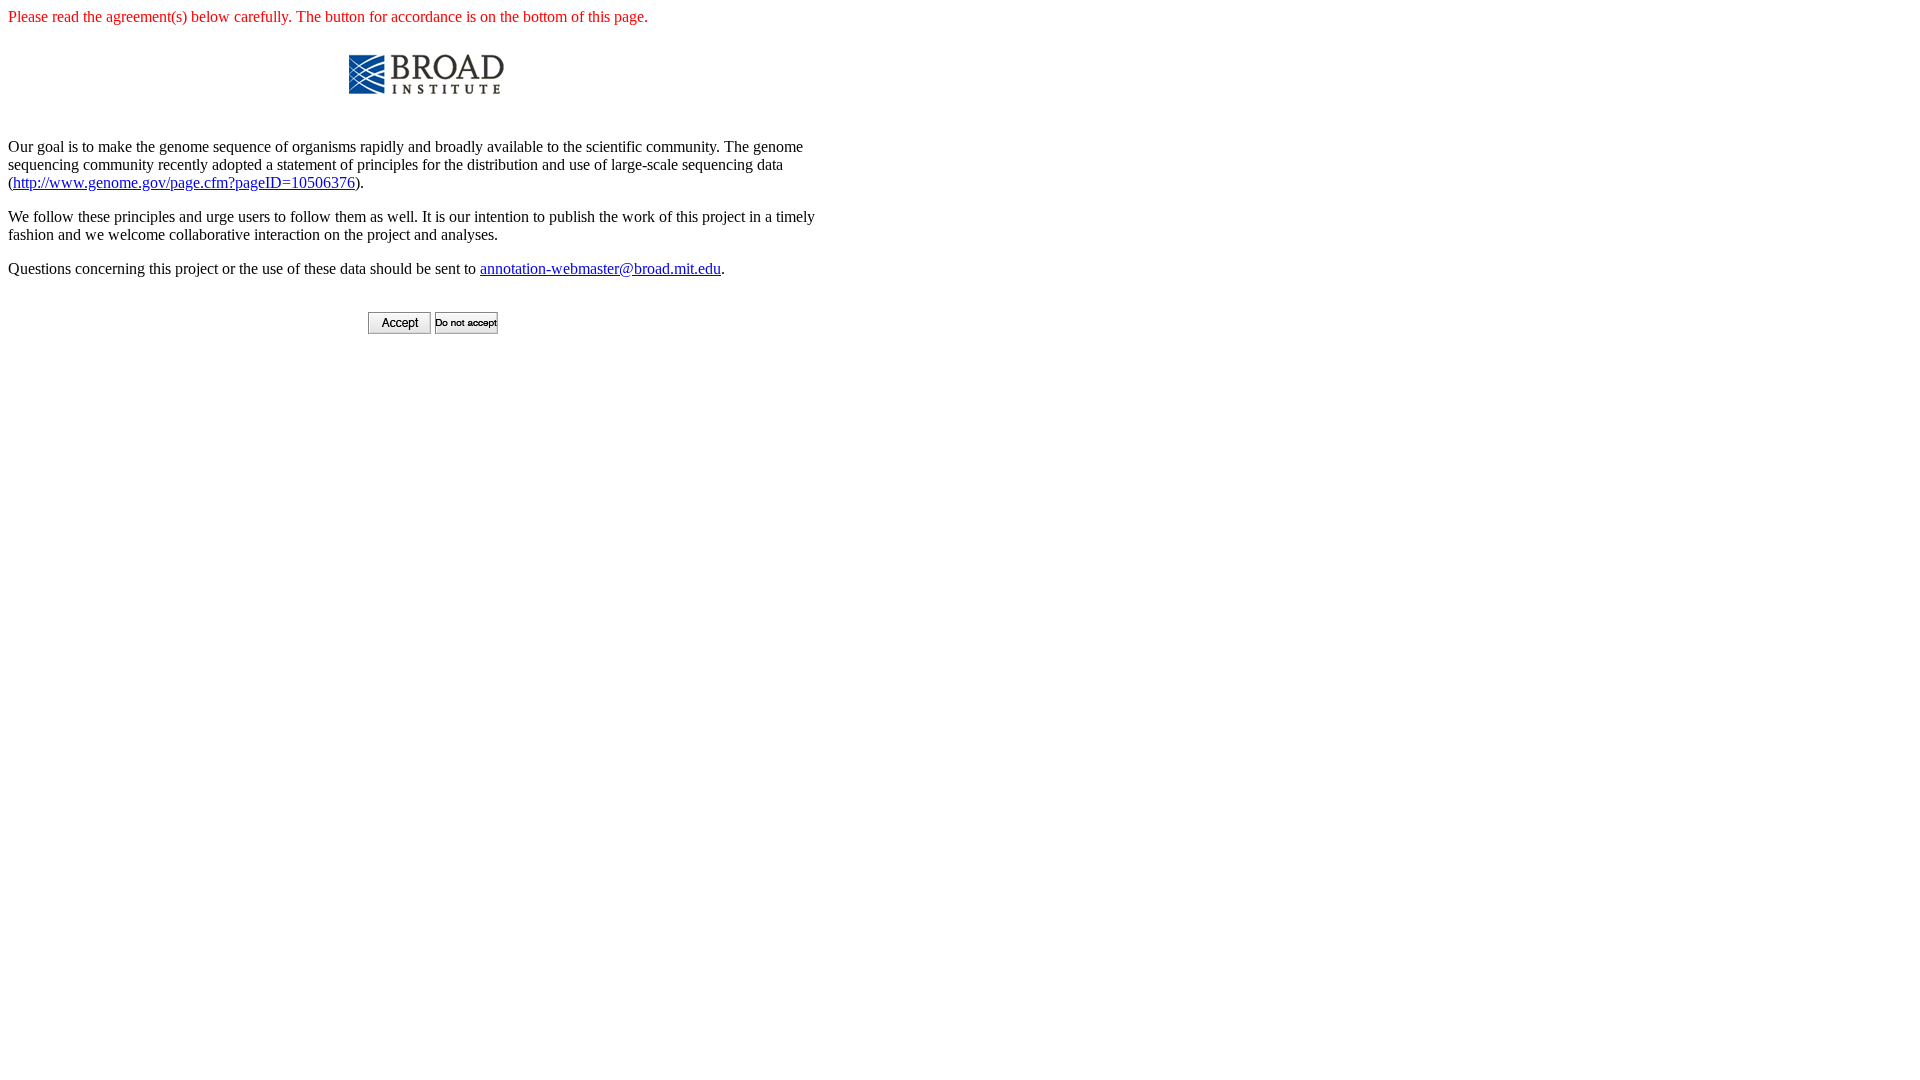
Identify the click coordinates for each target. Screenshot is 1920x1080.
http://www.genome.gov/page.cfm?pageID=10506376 (184, 182)
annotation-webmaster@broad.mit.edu (600, 268)
